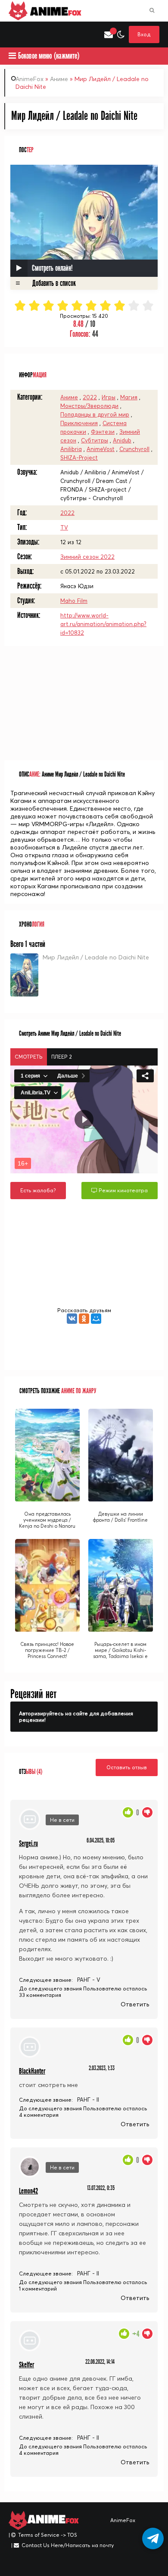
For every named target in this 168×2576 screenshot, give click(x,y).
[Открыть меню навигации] (13, 34)
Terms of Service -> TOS (48, 2535)
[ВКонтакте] (72, 1319)
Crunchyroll (134, 449)
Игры (109, 397)
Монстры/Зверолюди (89, 406)
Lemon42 (28, 2191)
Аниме (59, 79)
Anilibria (71, 449)
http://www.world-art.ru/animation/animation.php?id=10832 (103, 624)
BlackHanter (32, 2071)
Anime (54, 11)
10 (148, 306)
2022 (90, 397)
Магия (129, 397)
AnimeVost (101, 449)
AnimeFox (30, 79)
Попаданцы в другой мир (95, 414)
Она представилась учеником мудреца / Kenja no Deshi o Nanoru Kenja (47, 1523)
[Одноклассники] (84, 1319)
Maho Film (74, 601)
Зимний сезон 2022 (87, 557)
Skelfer (26, 2365)
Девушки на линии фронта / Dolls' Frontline (120, 1517)
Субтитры (95, 440)
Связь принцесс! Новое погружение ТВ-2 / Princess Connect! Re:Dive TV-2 (47, 1653)
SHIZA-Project (79, 458)
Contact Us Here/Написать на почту (68, 2545)
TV (64, 527)
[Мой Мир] (96, 1319)
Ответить (135, 2004)
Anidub (122, 440)
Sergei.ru (28, 1844)
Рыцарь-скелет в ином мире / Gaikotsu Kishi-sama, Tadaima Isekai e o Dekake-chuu (120, 1653)
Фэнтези (103, 432)
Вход (144, 34)
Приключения (79, 423)
